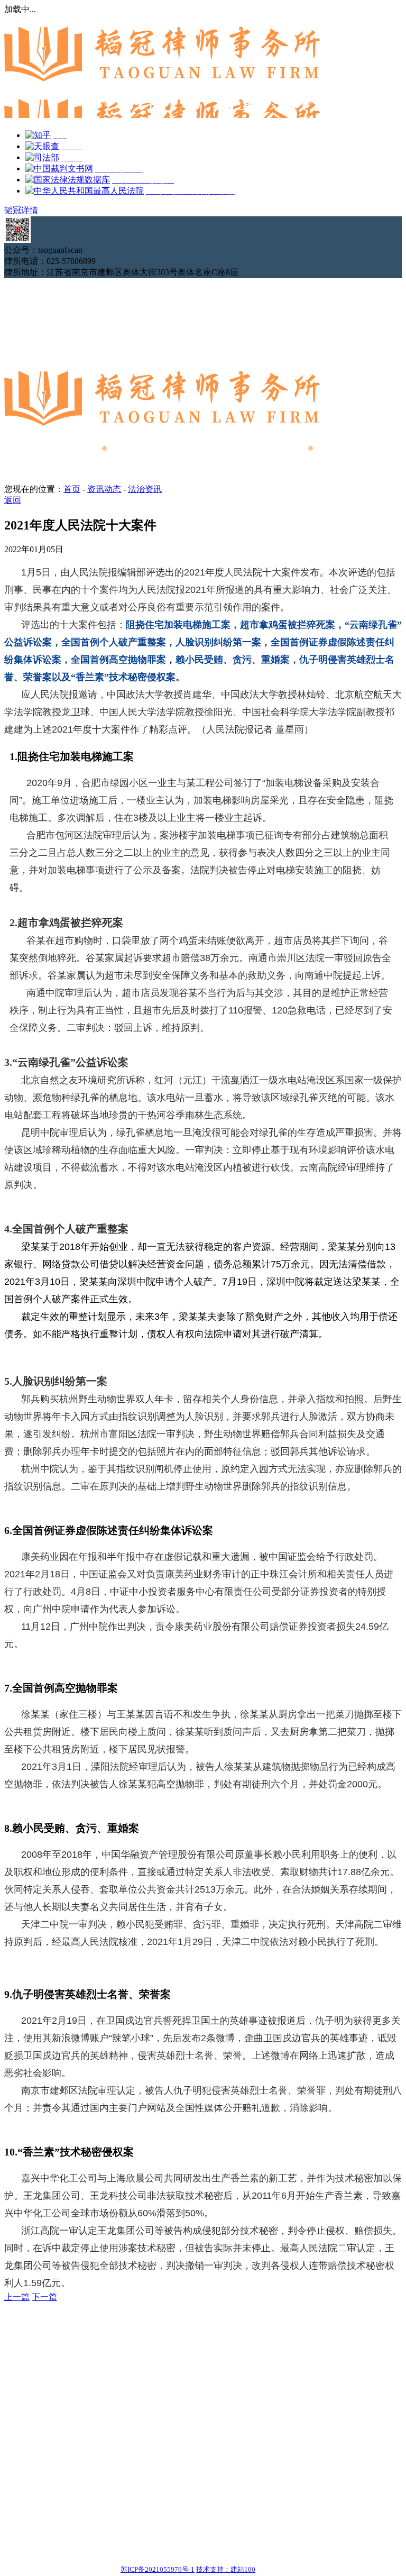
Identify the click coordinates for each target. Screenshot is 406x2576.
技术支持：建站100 (226, 2569)
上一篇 (17, 2297)
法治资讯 (145, 489)
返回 (13, 500)
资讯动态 (104, 489)
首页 (72, 489)
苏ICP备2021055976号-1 (158, 2569)
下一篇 (44, 2297)
